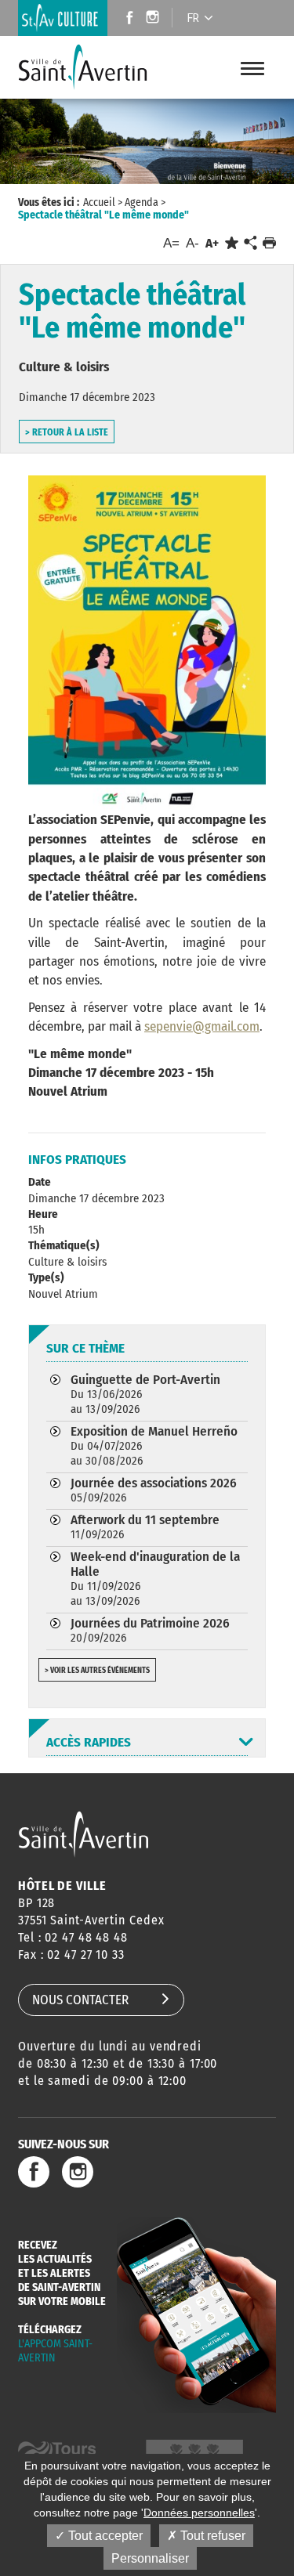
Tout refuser (211, 2536)
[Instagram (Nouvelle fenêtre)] (155, 19)
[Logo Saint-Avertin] (83, 67)
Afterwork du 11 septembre (145, 1526)
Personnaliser (150, 2558)
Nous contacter (80, 2000)
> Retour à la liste (67, 432)
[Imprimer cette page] (269, 243)
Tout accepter (104, 2536)
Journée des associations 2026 (154, 1490)
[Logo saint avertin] (83, 1834)
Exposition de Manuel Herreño (154, 1445)
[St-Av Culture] (63, 18)
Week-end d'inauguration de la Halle (155, 1578)
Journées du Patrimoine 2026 (150, 1630)
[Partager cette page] (250, 244)
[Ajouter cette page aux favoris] (232, 243)
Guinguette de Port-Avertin (145, 1394)
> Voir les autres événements (97, 1671)
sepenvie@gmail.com (202, 1026)
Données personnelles (199, 2513)
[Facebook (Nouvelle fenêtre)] (125, 19)
